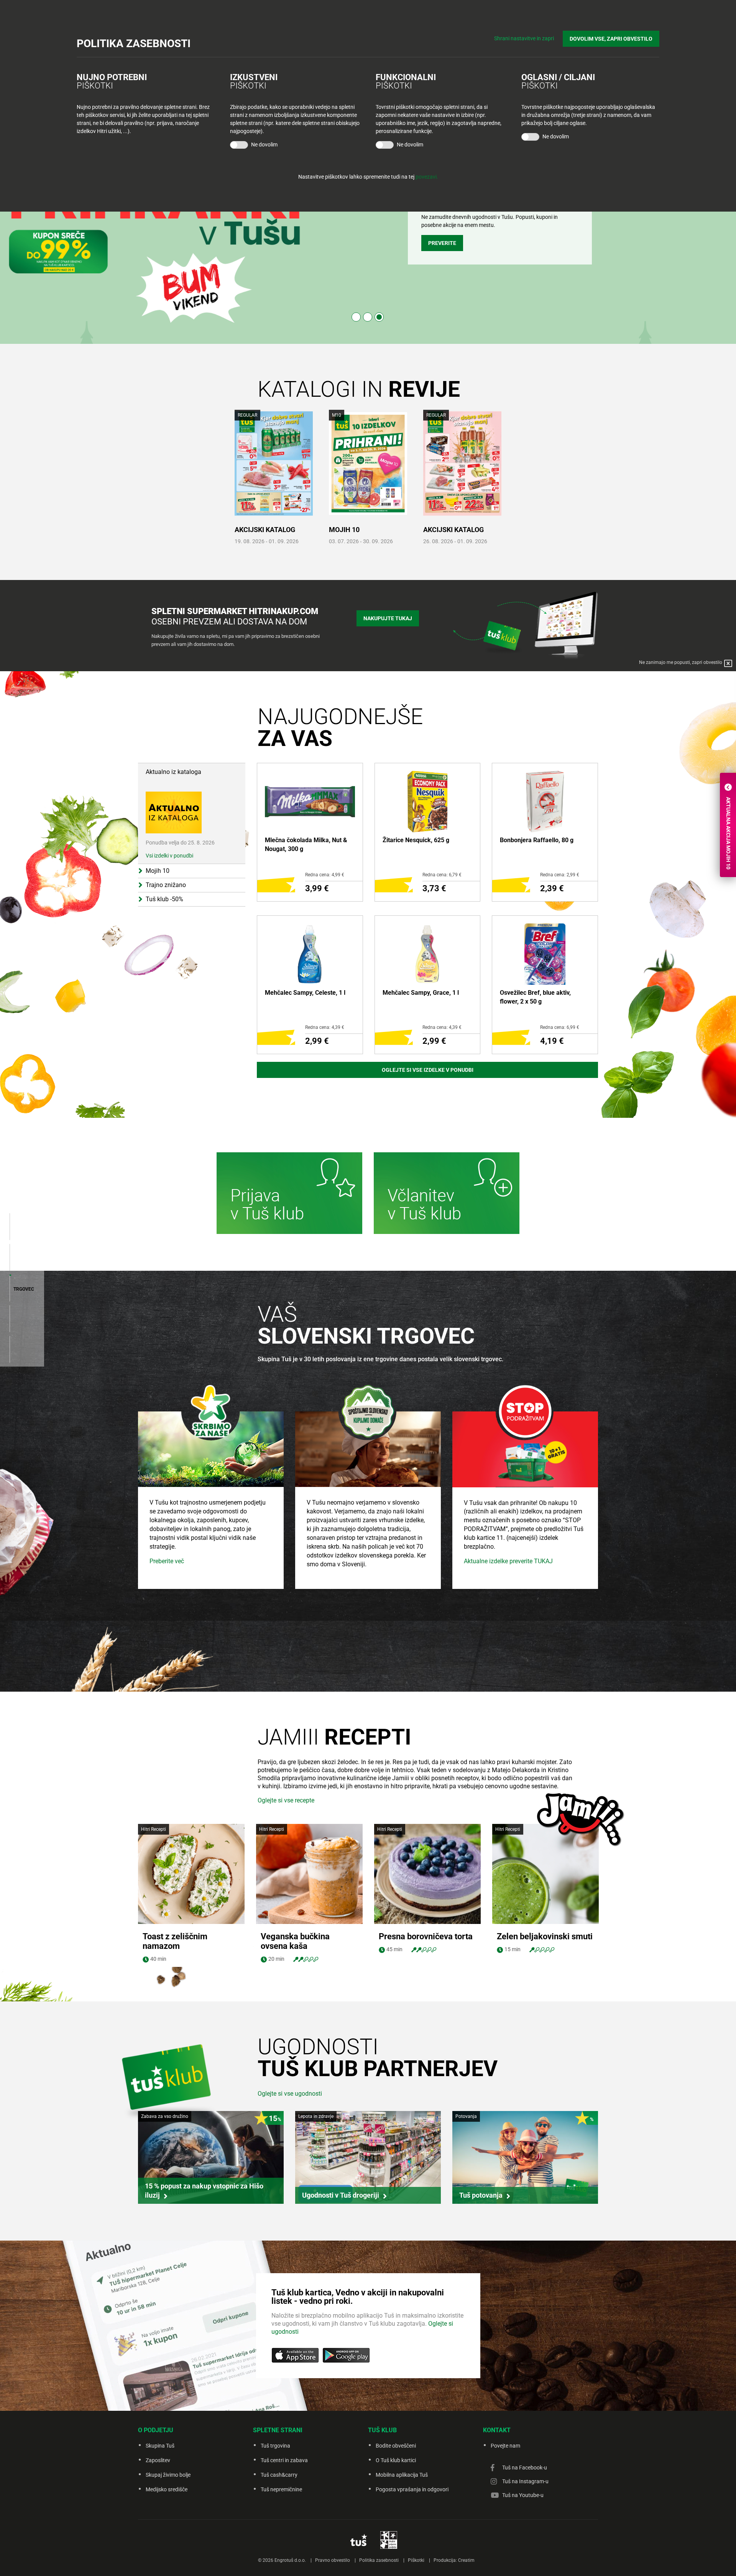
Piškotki (416, 2560)
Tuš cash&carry (279, 2475)
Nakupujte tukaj (388, 618)
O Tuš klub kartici (396, 2460)
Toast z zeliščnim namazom (175, 1941)
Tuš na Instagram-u (525, 2481)
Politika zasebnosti (379, 2560)
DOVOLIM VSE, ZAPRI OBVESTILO (611, 39)
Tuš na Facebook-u (525, 2468)
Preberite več (167, 1561)
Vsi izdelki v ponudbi (169, 856)
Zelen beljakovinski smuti (545, 1936)
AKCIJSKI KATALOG (265, 530)
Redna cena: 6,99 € (560, 1027)
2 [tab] (368, 317)
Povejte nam (505, 2446)
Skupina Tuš (160, 2446)
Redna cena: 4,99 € (325, 875)
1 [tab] (356, 317)
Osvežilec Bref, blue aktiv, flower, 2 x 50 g (535, 997)
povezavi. (427, 177)
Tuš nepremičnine (281, 2489)
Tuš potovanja (481, 2195)
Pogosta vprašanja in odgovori (412, 2489)
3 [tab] (379, 317)
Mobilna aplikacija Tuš (402, 2475)
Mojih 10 (344, 530)
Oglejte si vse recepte (286, 1800)
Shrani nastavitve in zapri (524, 38)
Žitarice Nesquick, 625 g (416, 840)
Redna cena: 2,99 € (560, 875)
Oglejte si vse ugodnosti (290, 2094)
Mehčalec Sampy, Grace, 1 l (421, 993)
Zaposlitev (158, 2460)
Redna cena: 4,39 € (325, 1027)
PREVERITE (442, 243)
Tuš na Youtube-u (523, 2495)
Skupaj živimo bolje (168, 2475)
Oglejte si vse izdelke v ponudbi (428, 1070)
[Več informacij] (289, 1194)
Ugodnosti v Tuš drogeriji (341, 2195)
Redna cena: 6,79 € (442, 875)
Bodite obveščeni (396, 2446)
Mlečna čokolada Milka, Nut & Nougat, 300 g (306, 844)
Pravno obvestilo (333, 2560)
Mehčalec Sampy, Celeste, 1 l (305, 993)
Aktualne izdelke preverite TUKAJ (508, 1561)
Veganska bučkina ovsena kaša (295, 1941)
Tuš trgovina (275, 2446)
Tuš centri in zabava (284, 2460)
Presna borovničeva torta (426, 1936)
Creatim (466, 2560)
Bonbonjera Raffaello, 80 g (537, 840)
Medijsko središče (167, 2489)
